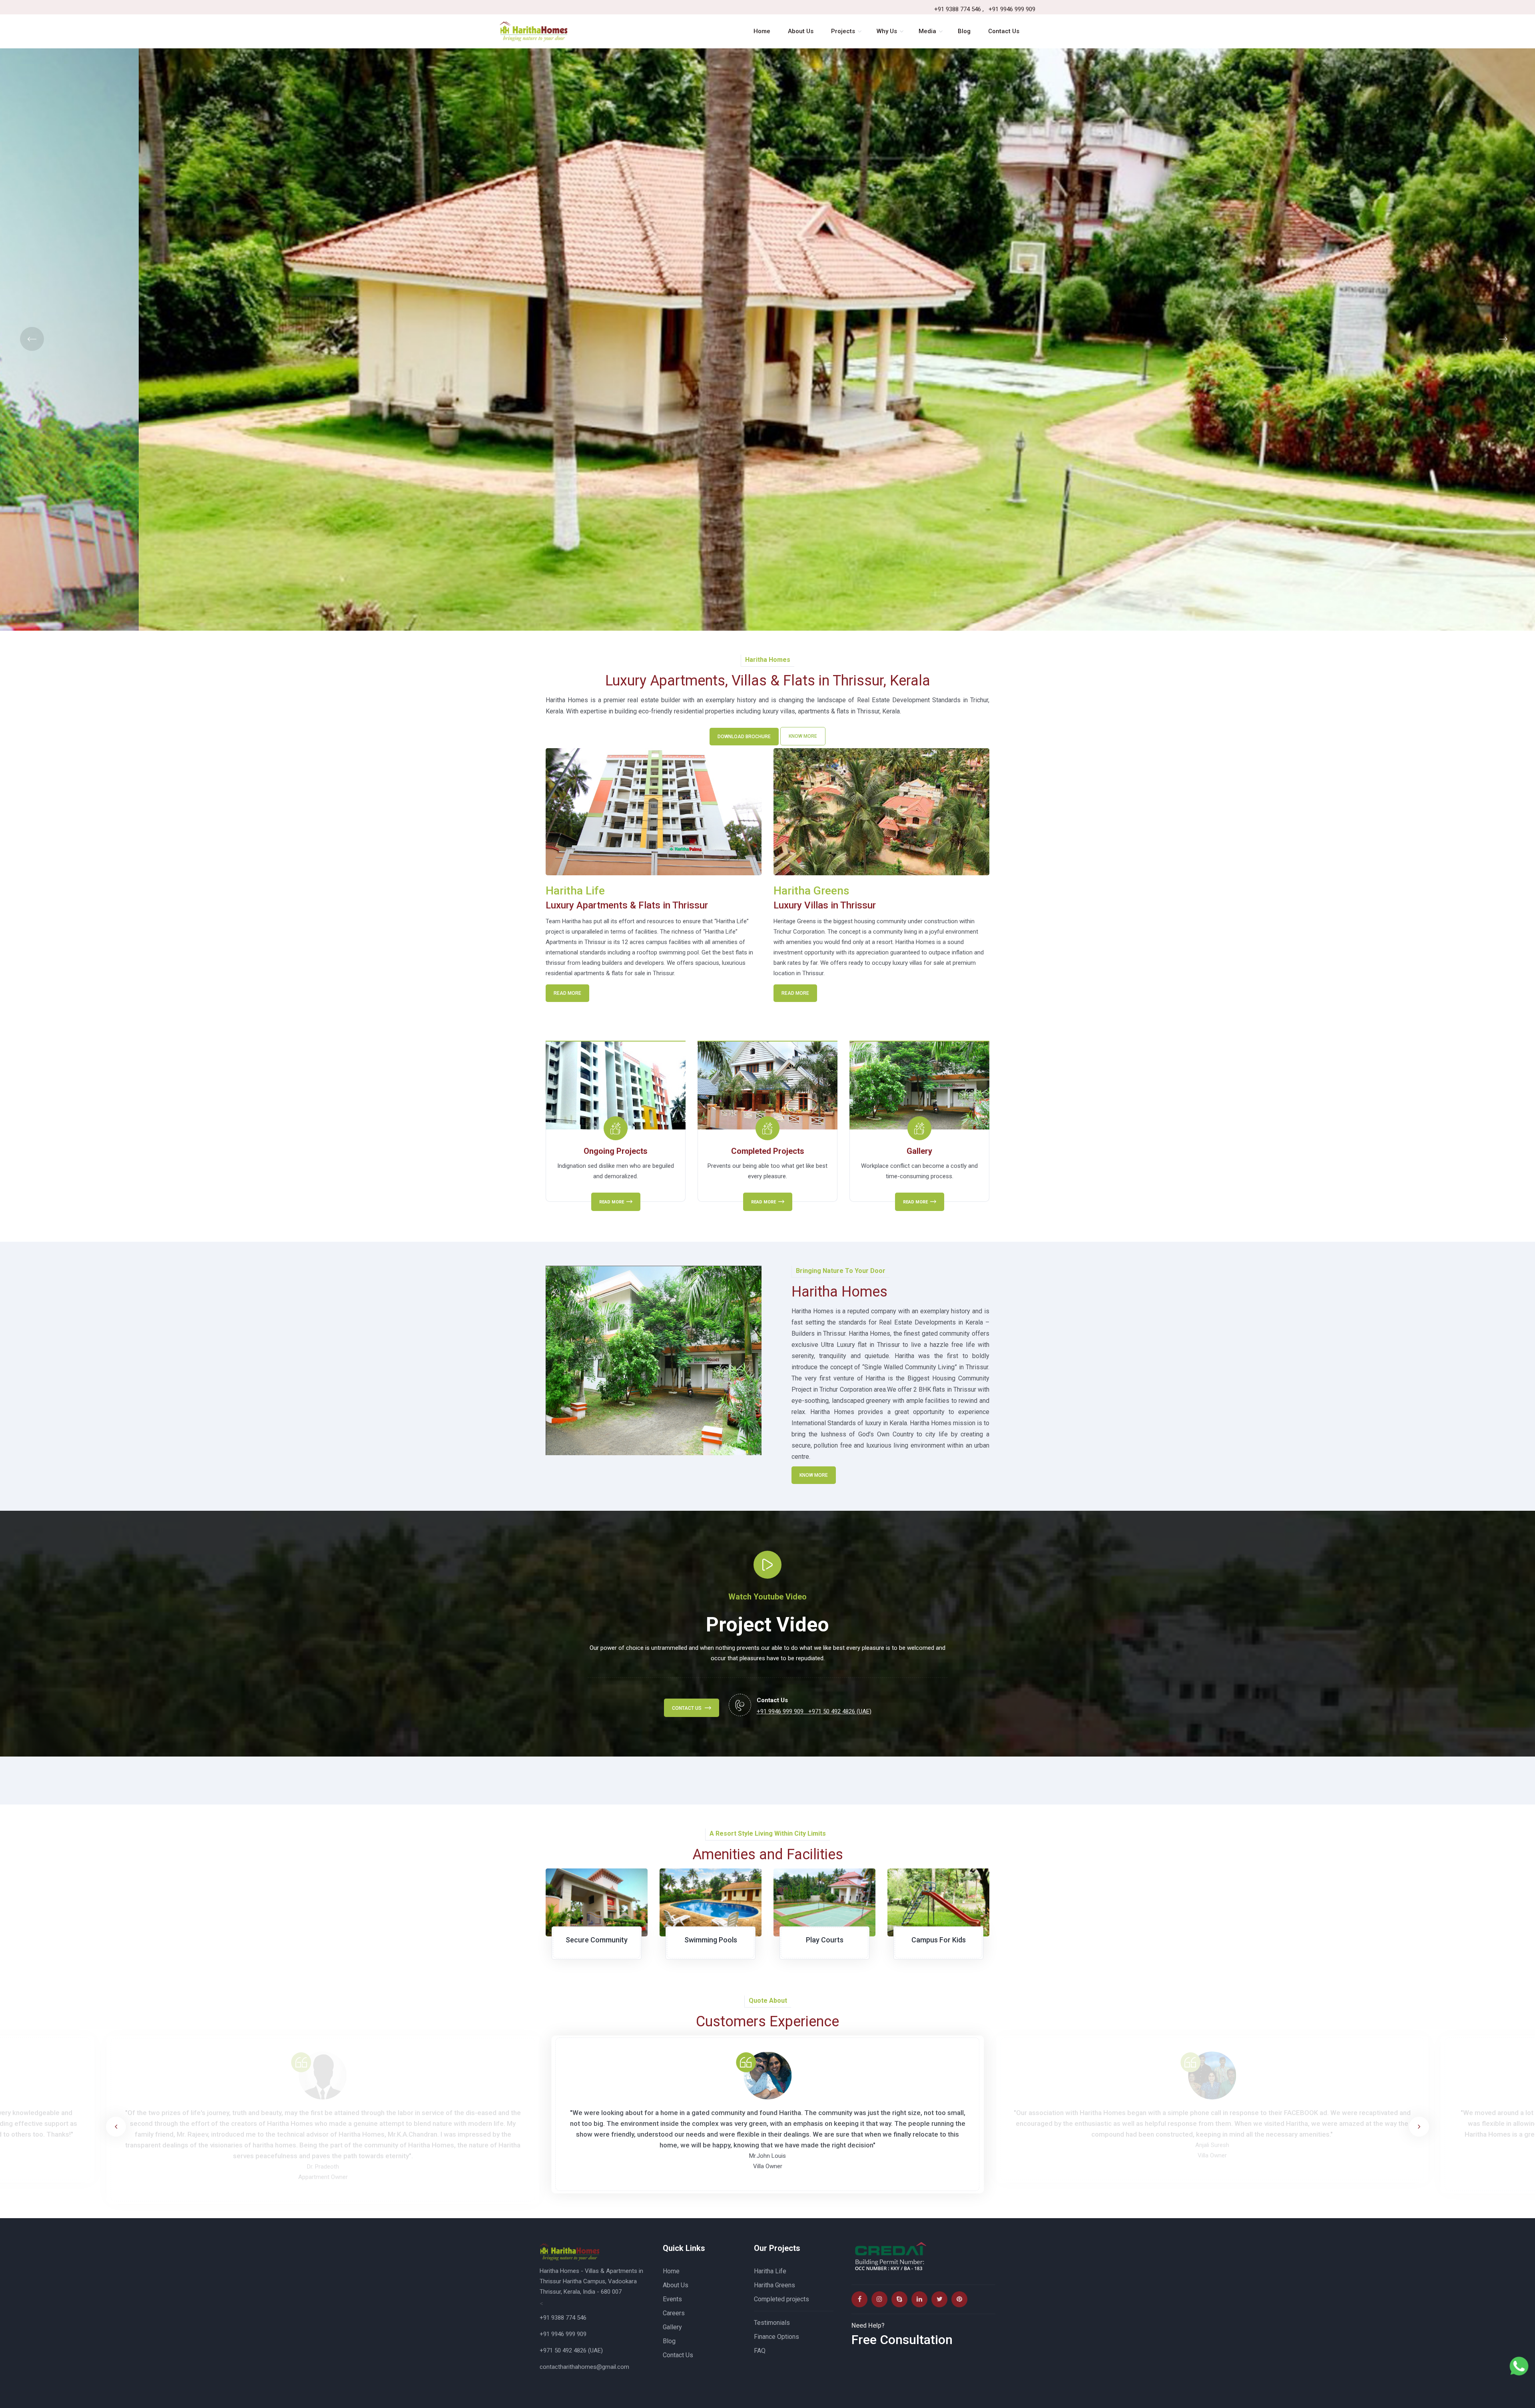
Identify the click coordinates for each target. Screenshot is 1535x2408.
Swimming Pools (711, 1940)
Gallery (919, 1151)
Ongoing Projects (616, 1151)
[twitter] (939, 2299)
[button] (1419, 2127)
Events (672, 2299)
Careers (674, 2313)
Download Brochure (744, 737)
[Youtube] (899, 2299)
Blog (669, 2341)
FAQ (760, 2351)
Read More (567, 993)
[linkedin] (919, 2299)
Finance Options (776, 2337)
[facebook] (859, 2299)
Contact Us (678, 2355)
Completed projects (781, 2299)
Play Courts (825, 1940)
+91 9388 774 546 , (959, 9)
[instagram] (879, 2299)
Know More (803, 736)
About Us (676, 2285)
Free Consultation (902, 2340)
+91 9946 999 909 (1012, 9)
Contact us (687, 1708)
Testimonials (772, 2323)
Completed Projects (768, 1151)
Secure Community (597, 1940)
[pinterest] (959, 2299)
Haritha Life (770, 2271)
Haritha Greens (774, 2285)
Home (671, 2271)
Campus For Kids (939, 1940)
